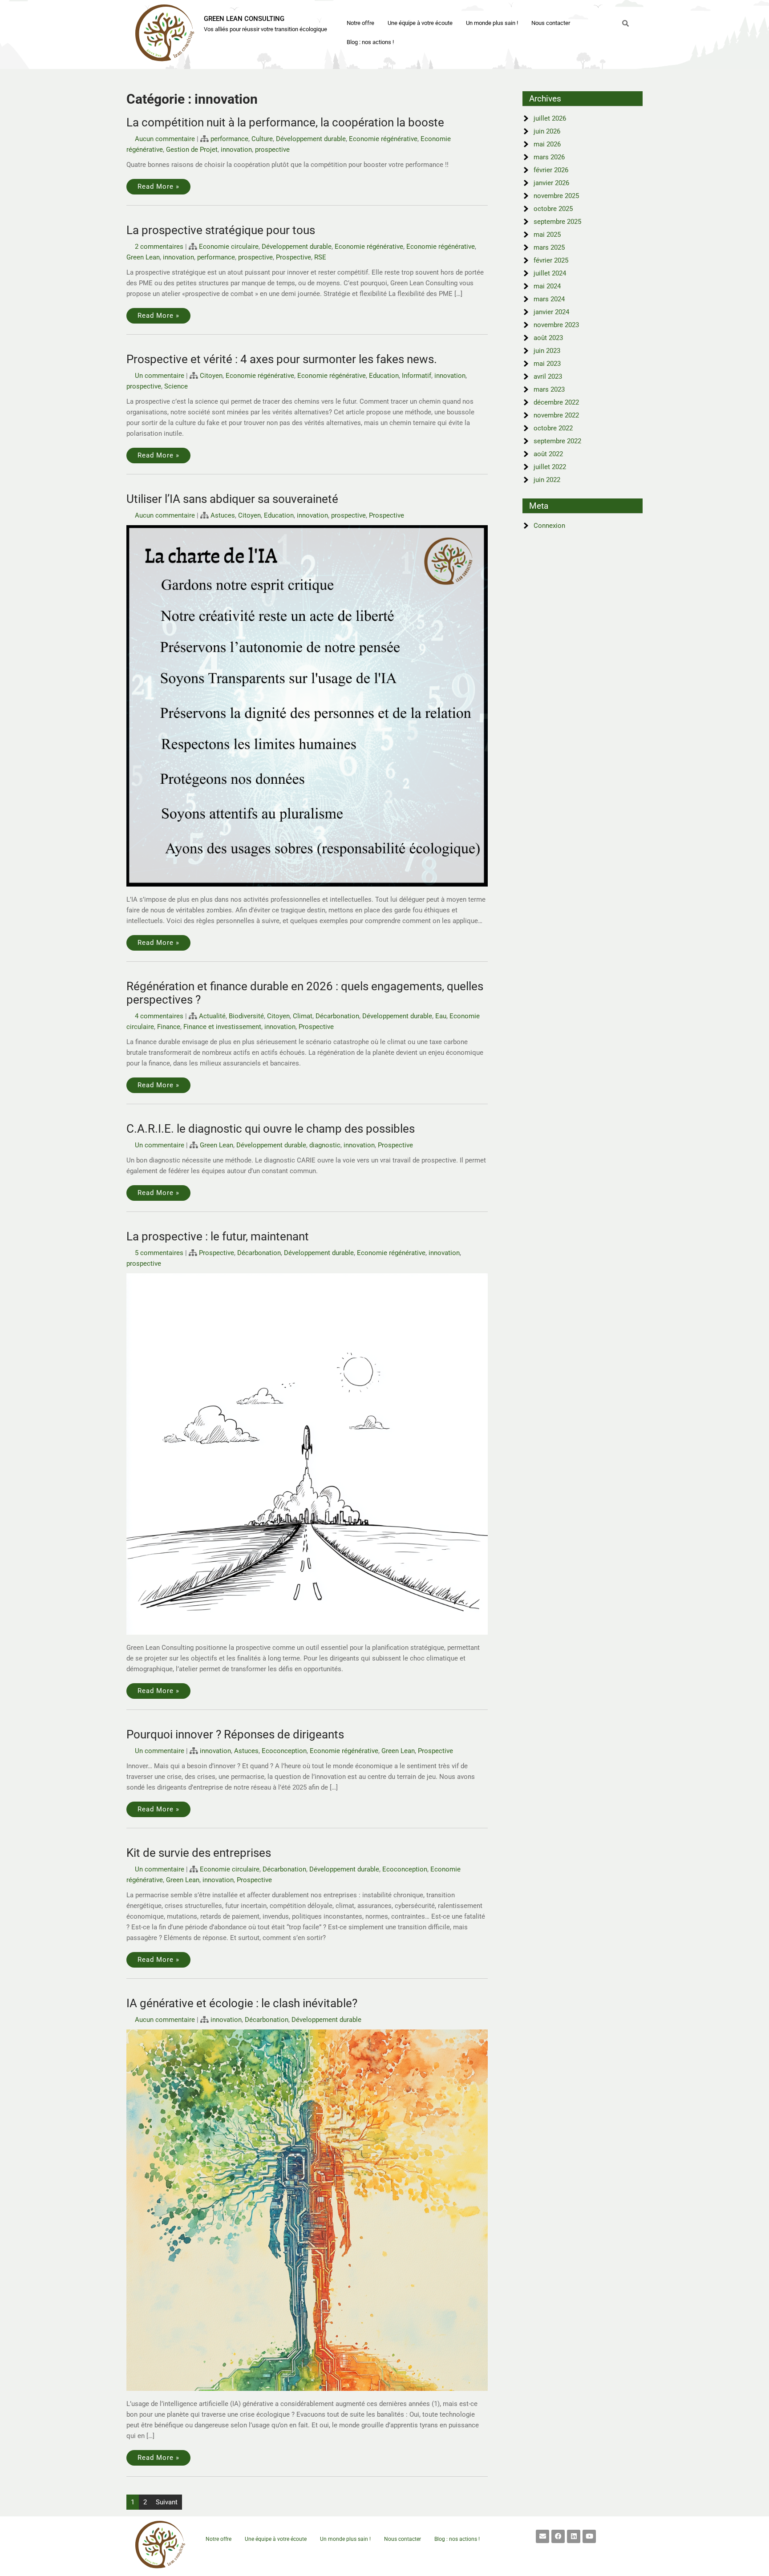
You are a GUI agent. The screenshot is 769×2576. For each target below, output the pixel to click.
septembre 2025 (557, 222)
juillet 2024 (550, 273)
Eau (441, 1016)
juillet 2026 (550, 118)
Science (176, 386)
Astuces (223, 515)
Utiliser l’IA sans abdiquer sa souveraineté (232, 499)
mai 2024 (547, 286)
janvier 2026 (551, 183)
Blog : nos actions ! (370, 42)
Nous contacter (551, 23)
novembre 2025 (556, 196)
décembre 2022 (556, 402)
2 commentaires (159, 247)
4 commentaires (159, 1016)
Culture (262, 139)
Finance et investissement (222, 1027)
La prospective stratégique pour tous (221, 230)
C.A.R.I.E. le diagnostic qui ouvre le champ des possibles (271, 1129)
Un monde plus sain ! (492, 23)
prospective (272, 150)
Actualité (212, 1016)
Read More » (158, 186)
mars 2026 (549, 157)
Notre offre (360, 23)
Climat (303, 1016)
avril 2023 (548, 377)
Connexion (549, 526)
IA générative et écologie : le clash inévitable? (242, 2003)
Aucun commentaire (165, 139)
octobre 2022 (553, 428)
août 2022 (548, 454)
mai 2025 (547, 235)
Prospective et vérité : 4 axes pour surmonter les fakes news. (282, 359)
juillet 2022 (550, 467)
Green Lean (143, 257)
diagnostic (325, 1145)
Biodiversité (246, 1016)
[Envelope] (542, 2536)
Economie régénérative (383, 139)
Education (384, 376)
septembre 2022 (557, 441)
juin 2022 (547, 480)
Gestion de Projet (192, 150)
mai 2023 (547, 364)
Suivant (167, 2502)
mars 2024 (549, 299)
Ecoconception (284, 1751)
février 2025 (551, 260)
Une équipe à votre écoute (420, 23)
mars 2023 (549, 389)
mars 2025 (549, 247)
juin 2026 (547, 131)
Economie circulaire (229, 247)
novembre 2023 (556, 325)
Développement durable (311, 139)
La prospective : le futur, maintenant (218, 1236)
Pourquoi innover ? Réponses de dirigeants (235, 1734)
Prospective (293, 257)
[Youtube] (589, 2536)
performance (229, 139)
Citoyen (211, 376)
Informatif (417, 376)
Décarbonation (337, 1016)
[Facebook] (558, 2536)
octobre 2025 (553, 209)
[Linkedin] (574, 2536)
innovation (236, 150)
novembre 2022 (556, 415)
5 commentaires (159, 1253)
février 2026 (551, 170)
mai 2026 (547, 144)
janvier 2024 (551, 312)
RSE (320, 257)
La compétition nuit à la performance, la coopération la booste (285, 122)
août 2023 (548, 338)
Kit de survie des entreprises (199, 1853)
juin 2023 (547, 351)
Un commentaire (160, 376)
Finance (169, 1027)
